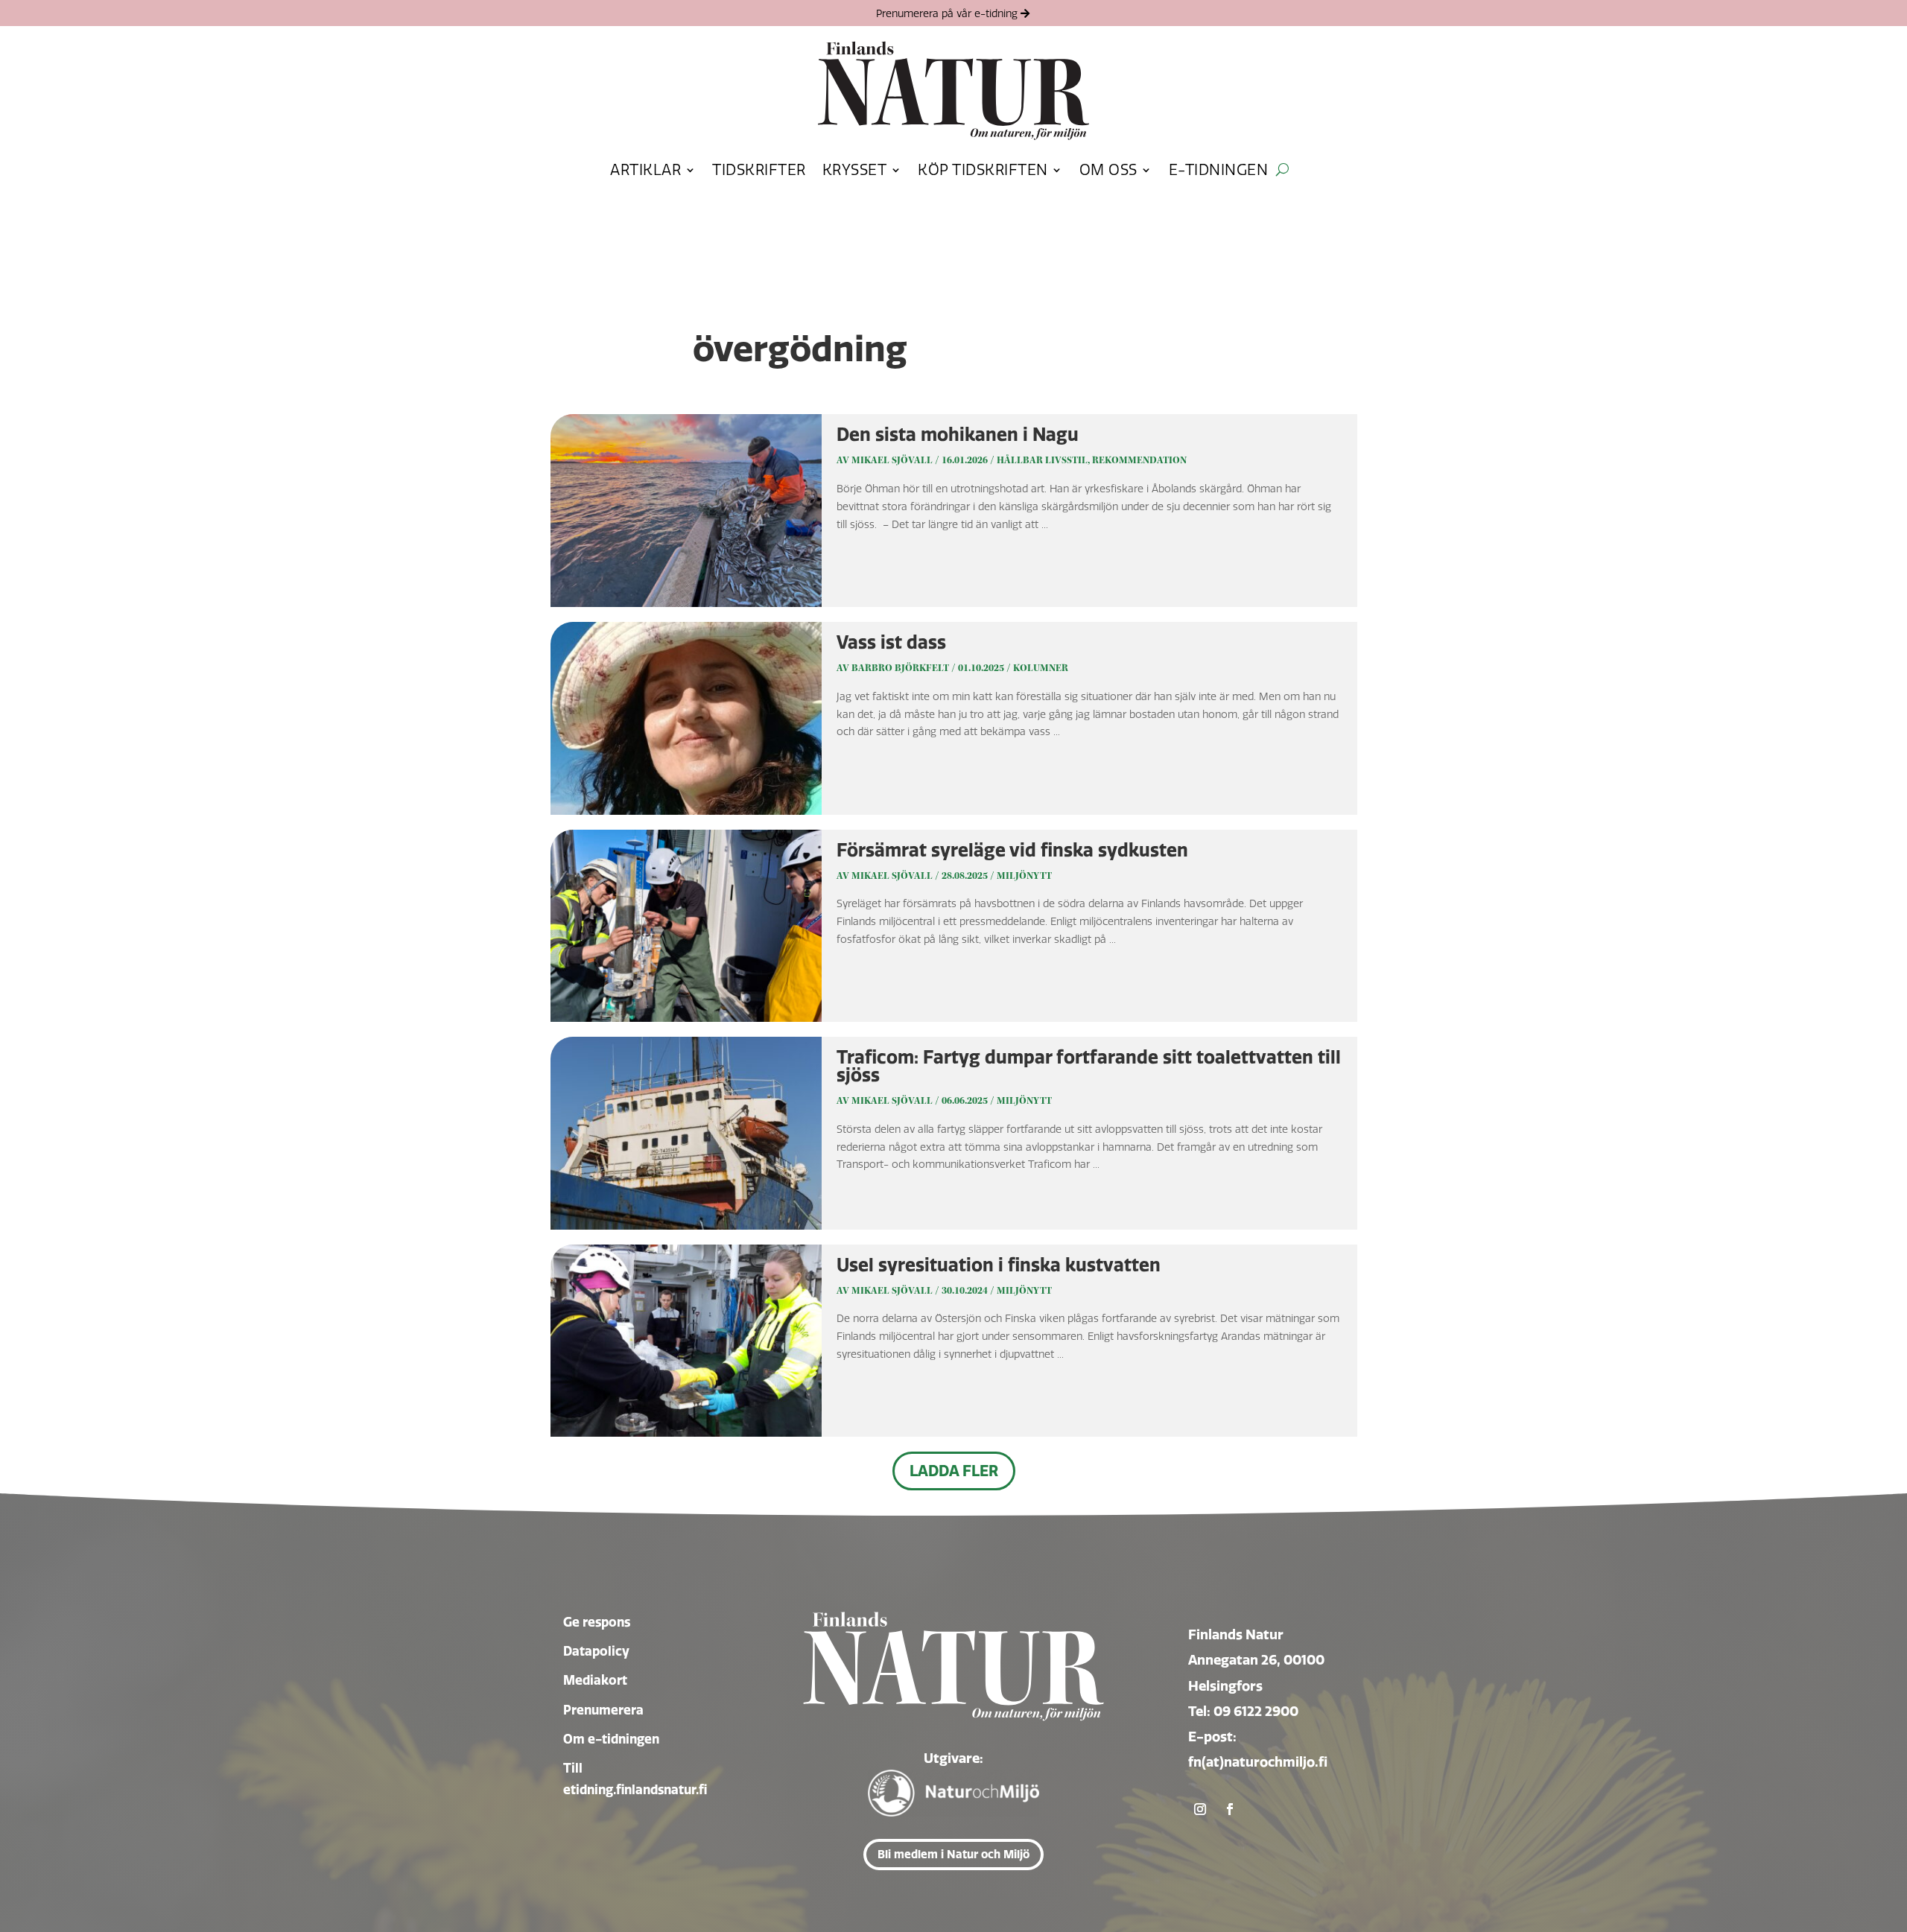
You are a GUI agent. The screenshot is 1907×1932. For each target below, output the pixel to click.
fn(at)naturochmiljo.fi (1258, 1762)
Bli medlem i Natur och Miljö (953, 1854)
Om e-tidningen (611, 1739)
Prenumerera (603, 1710)
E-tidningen (1219, 170)
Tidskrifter (759, 170)
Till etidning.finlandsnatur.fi (635, 1779)
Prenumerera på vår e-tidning (947, 14)
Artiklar (645, 170)
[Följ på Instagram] (1200, 1809)
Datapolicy (596, 1651)
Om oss (1108, 170)
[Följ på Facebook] (1230, 1809)
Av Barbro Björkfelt (893, 668)
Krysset (855, 170)
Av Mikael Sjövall (885, 460)
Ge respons (597, 1622)
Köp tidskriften (983, 170)
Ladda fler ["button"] (954, 1471)
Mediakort (595, 1680)
